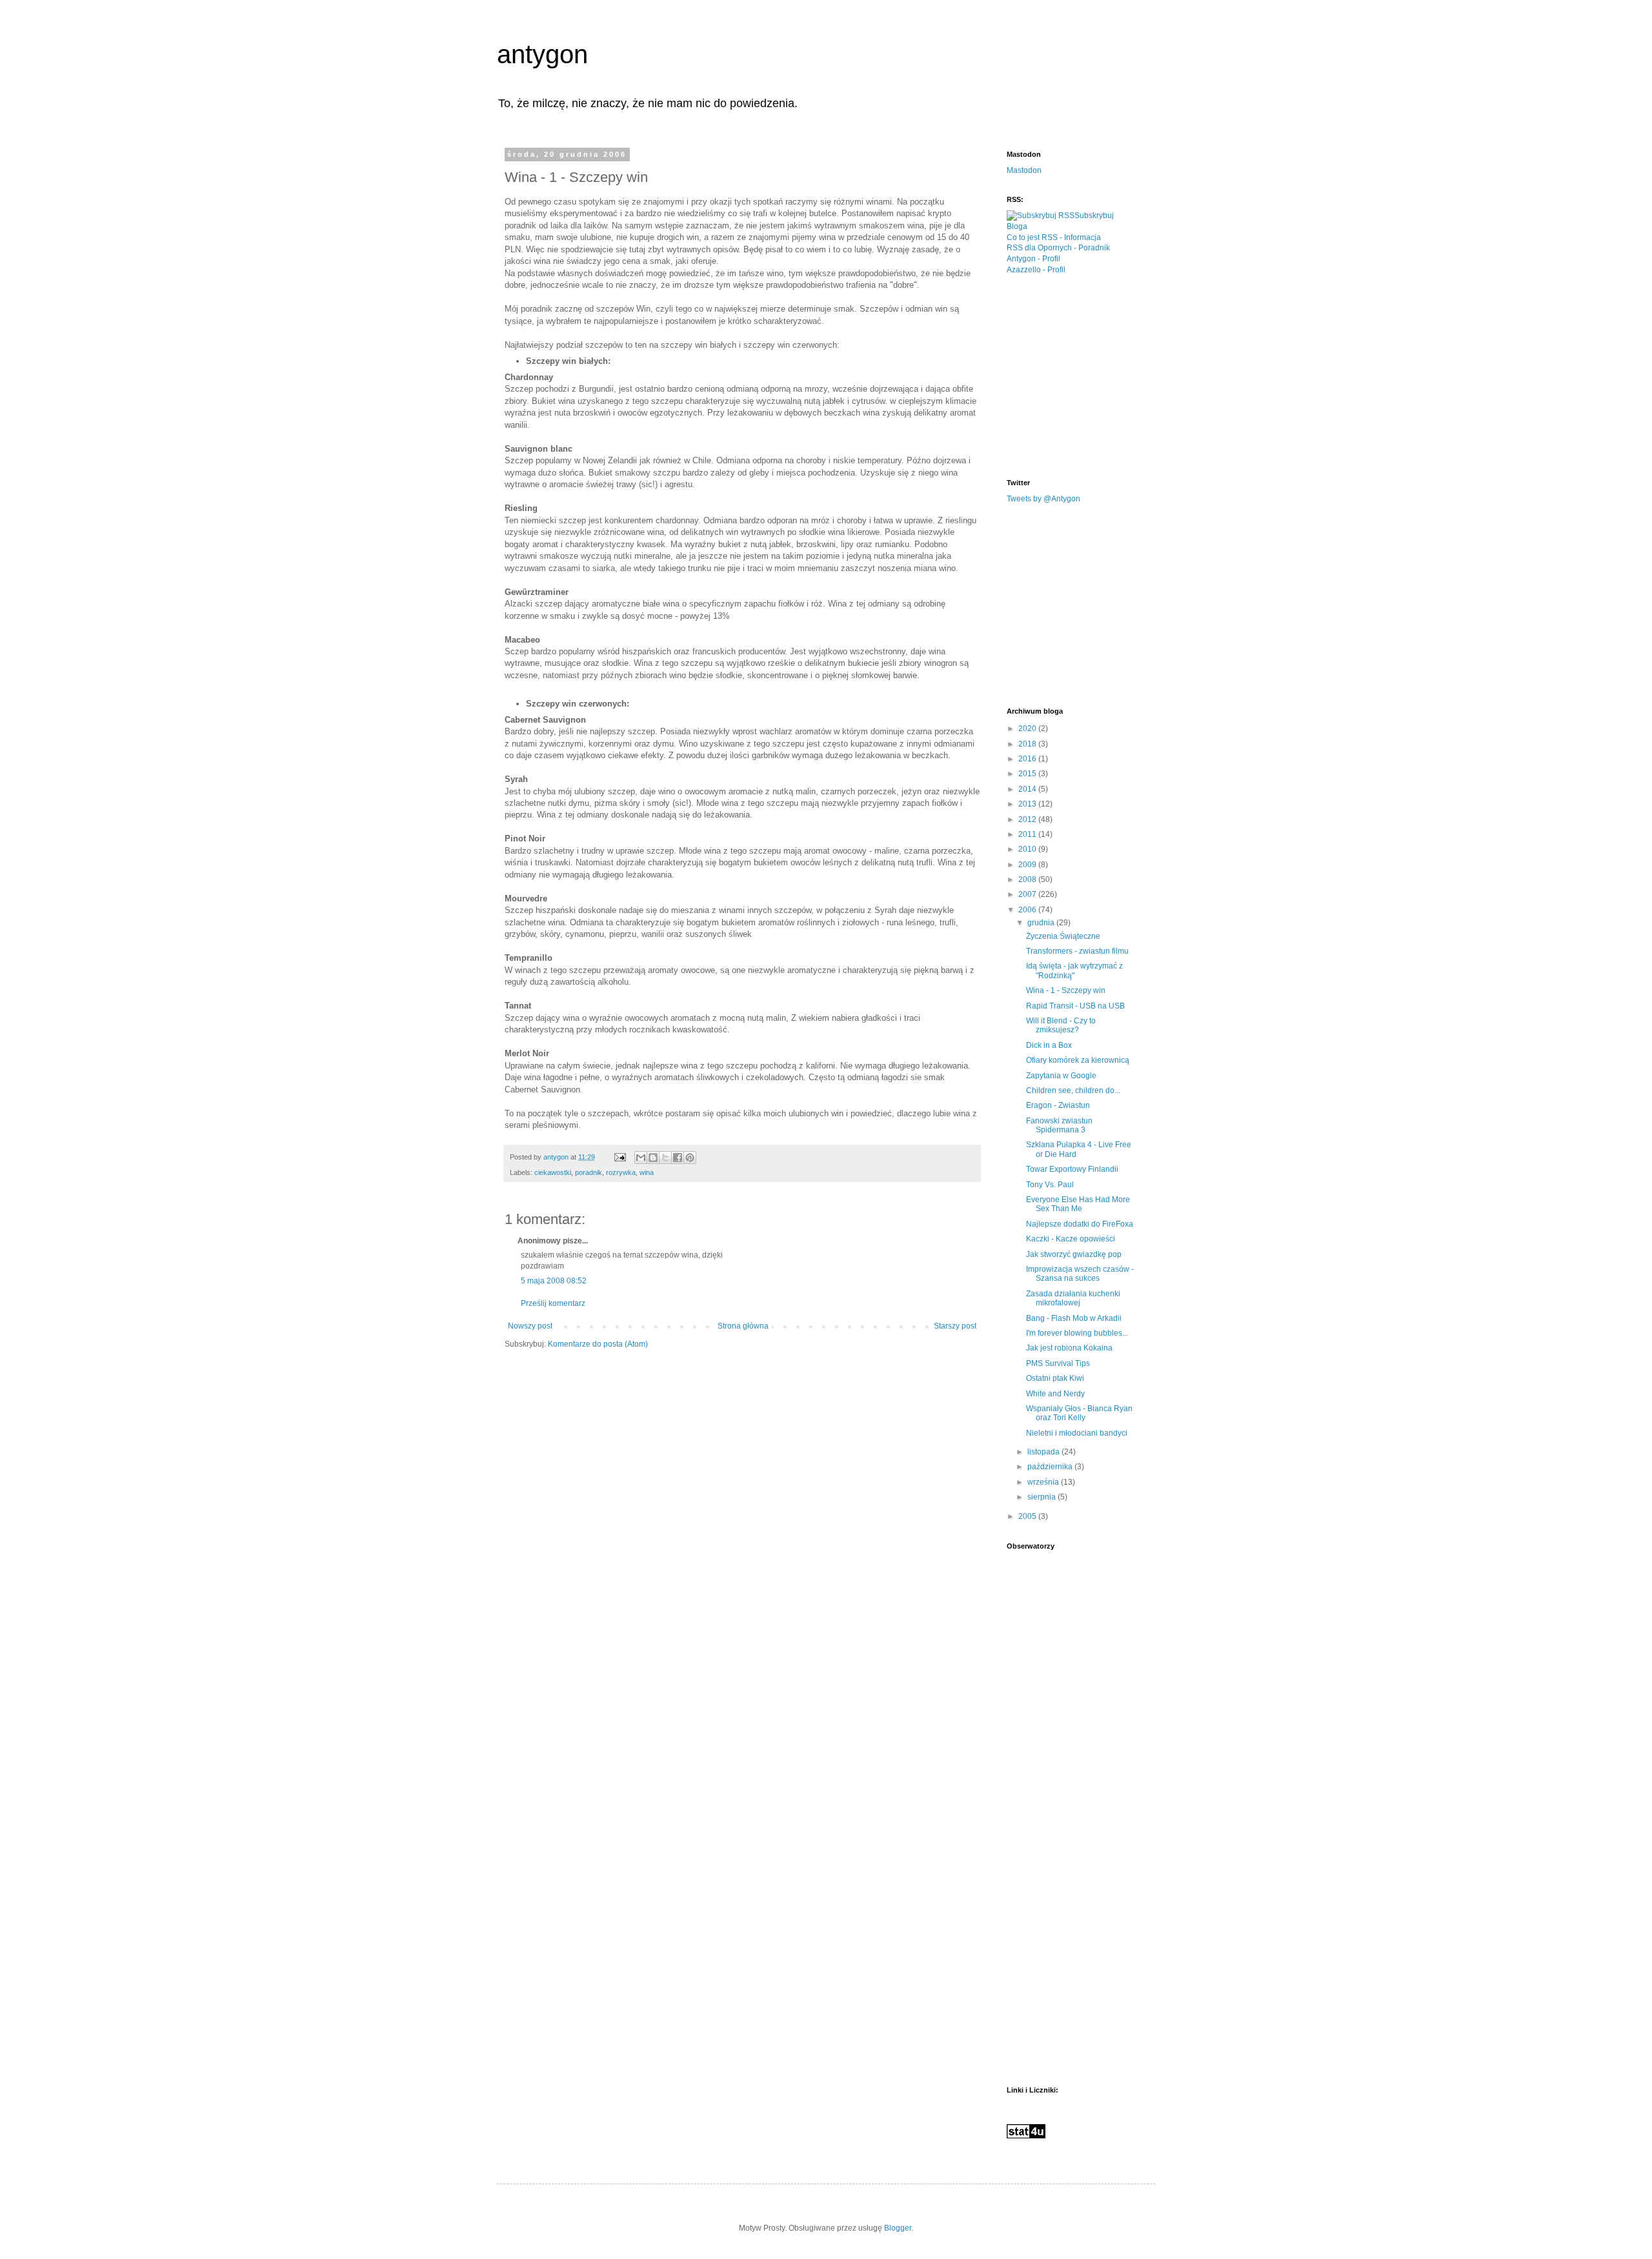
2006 (1028, 910)
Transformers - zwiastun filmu (1077, 951)
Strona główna (743, 1326)
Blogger (898, 2228)
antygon (542, 54)
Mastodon (1024, 170)
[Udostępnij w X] (665, 1158)
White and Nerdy (1055, 1394)
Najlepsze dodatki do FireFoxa (1080, 1224)
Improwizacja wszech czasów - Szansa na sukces (1080, 1274)
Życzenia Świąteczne (1063, 936)
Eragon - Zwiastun (1058, 1105)
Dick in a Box (1049, 1045)
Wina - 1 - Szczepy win (1066, 990)
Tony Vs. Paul (1050, 1185)
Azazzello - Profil (1036, 270)
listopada (1044, 1452)
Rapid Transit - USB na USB (1075, 1006)
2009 (1028, 865)
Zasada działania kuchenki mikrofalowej (1073, 1298)
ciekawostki (553, 1172)
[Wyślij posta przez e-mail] (619, 1157)
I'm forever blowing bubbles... (1077, 1333)
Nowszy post (530, 1326)
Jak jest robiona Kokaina (1069, 1348)
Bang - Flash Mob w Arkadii (1074, 1318)
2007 (1028, 894)
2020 (1028, 728)
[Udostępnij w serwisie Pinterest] (690, 1158)
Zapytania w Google (1061, 1076)
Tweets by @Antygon (1043, 499)
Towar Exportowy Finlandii (1072, 1169)
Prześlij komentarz (553, 1303)
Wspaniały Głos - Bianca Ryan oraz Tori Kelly (1079, 1413)
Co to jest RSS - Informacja (1054, 237)
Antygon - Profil (1033, 259)
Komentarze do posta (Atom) (598, 1344)
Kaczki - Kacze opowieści (1071, 1239)
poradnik (589, 1172)
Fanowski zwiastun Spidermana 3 (1059, 1125)
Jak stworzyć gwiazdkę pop (1074, 1254)
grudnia (1042, 923)
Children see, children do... (1073, 1090)
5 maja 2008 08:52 (554, 1281)
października (1051, 1467)
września (1044, 1482)
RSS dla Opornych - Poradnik (1058, 248)
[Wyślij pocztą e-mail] (641, 1158)
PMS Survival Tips (1058, 1363)
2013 (1028, 804)
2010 (1028, 849)
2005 (1028, 1516)
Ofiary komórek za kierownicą (1078, 1060)
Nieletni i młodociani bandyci (1077, 1433)
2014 (1028, 789)
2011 (1028, 834)
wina (647, 1172)
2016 (1028, 759)
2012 (1028, 819)
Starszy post (955, 1326)
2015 (1028, 774)
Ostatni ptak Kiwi (1055, 1378)
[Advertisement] (1103, 376)
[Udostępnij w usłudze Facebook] (678, 1158)
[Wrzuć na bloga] (653, 1158)
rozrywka (621, 1172)
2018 (1028, 744)
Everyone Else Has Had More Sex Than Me (1078, 1204)
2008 (1028, 879)
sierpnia (1043, 1497)
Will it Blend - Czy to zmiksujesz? (1061, 1025)
